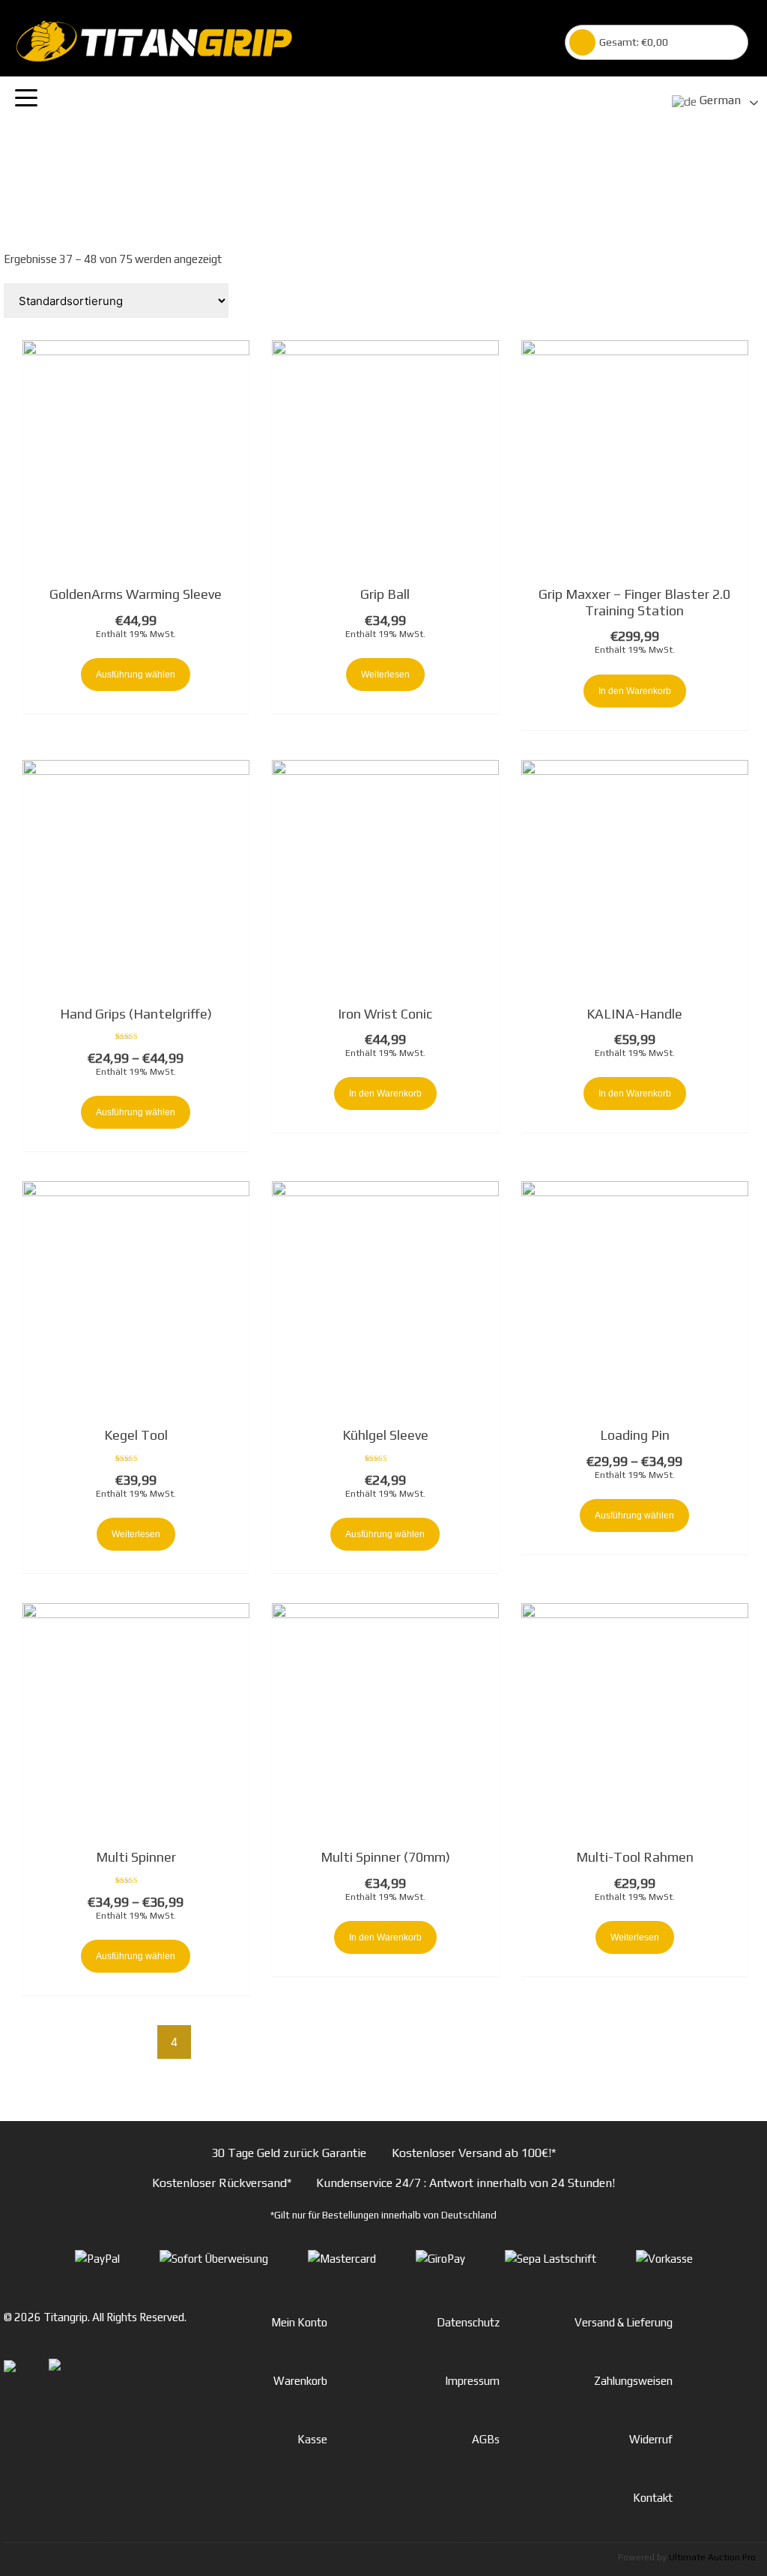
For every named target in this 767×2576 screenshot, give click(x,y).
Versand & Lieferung (624, 2322)
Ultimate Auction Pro (712, 2557)
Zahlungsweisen (633, 2381)
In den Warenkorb (635, 691)
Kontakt (653, 2498)
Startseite (339, 182)
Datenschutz (468, 2322)
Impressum (472, 2381)
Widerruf (651, 2439)
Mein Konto (299, 2322)
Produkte (393, 182)
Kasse (312, 2439)
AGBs (486, 2439)
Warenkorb (300, 2381)
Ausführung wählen (136, 675)
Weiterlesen (385, 675)
